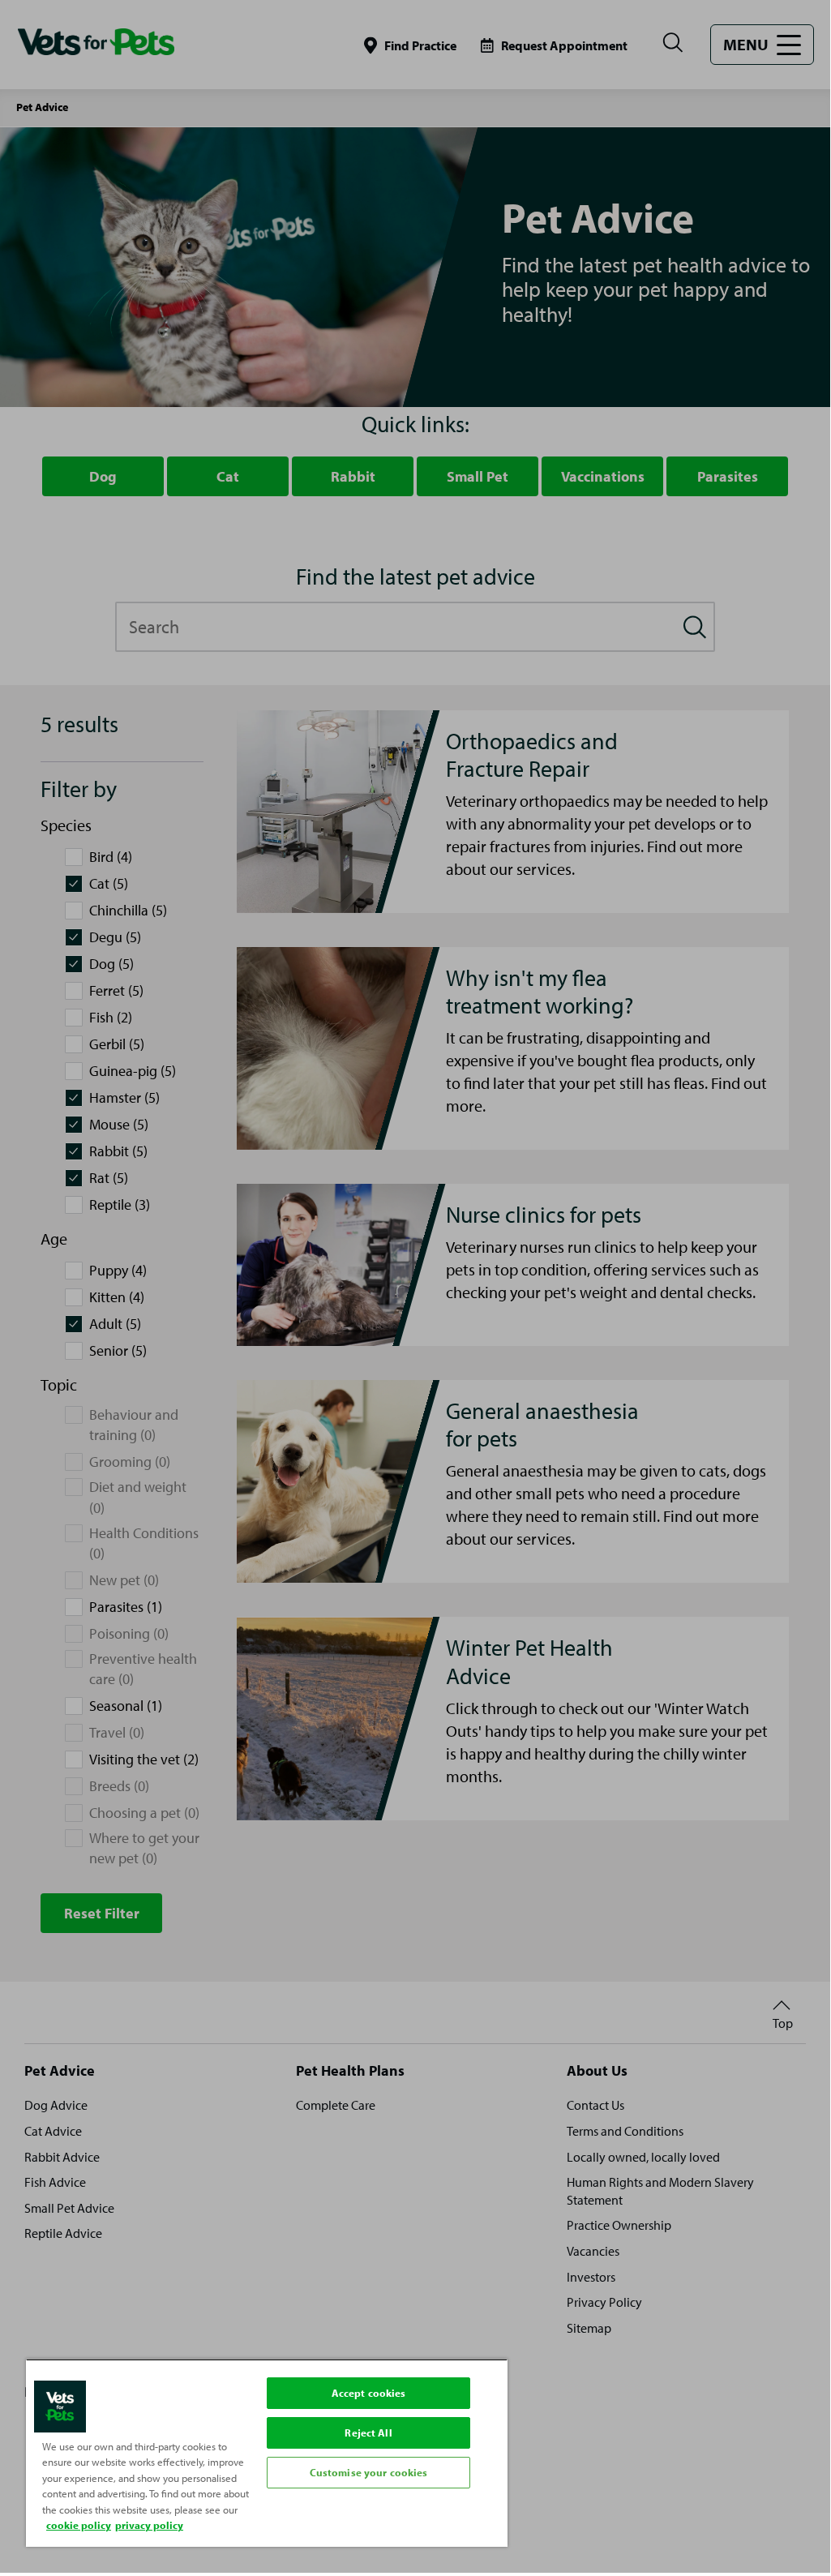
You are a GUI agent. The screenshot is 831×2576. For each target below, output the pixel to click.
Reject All (368, 2432)
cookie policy (79, 2525)
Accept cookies (369, 2393)
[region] (267, 2453)
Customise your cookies (369, 2472)
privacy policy (149, 2525)
